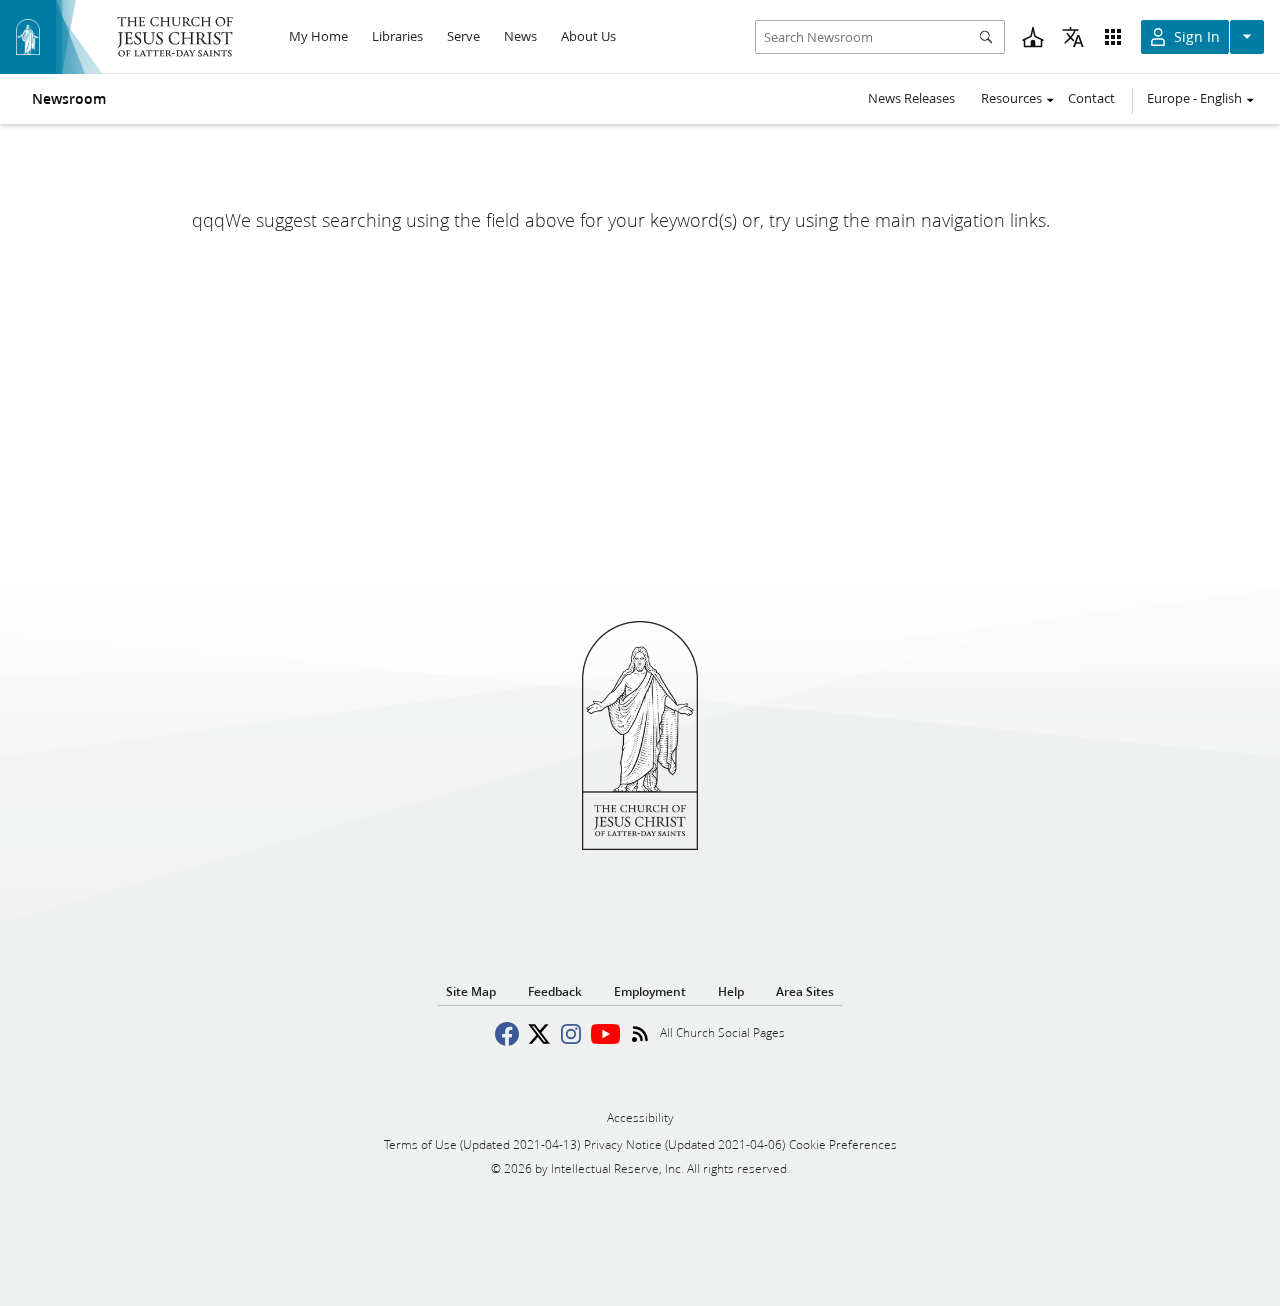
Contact (1091, 98)
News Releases (911, 98)
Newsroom (69, 99)
